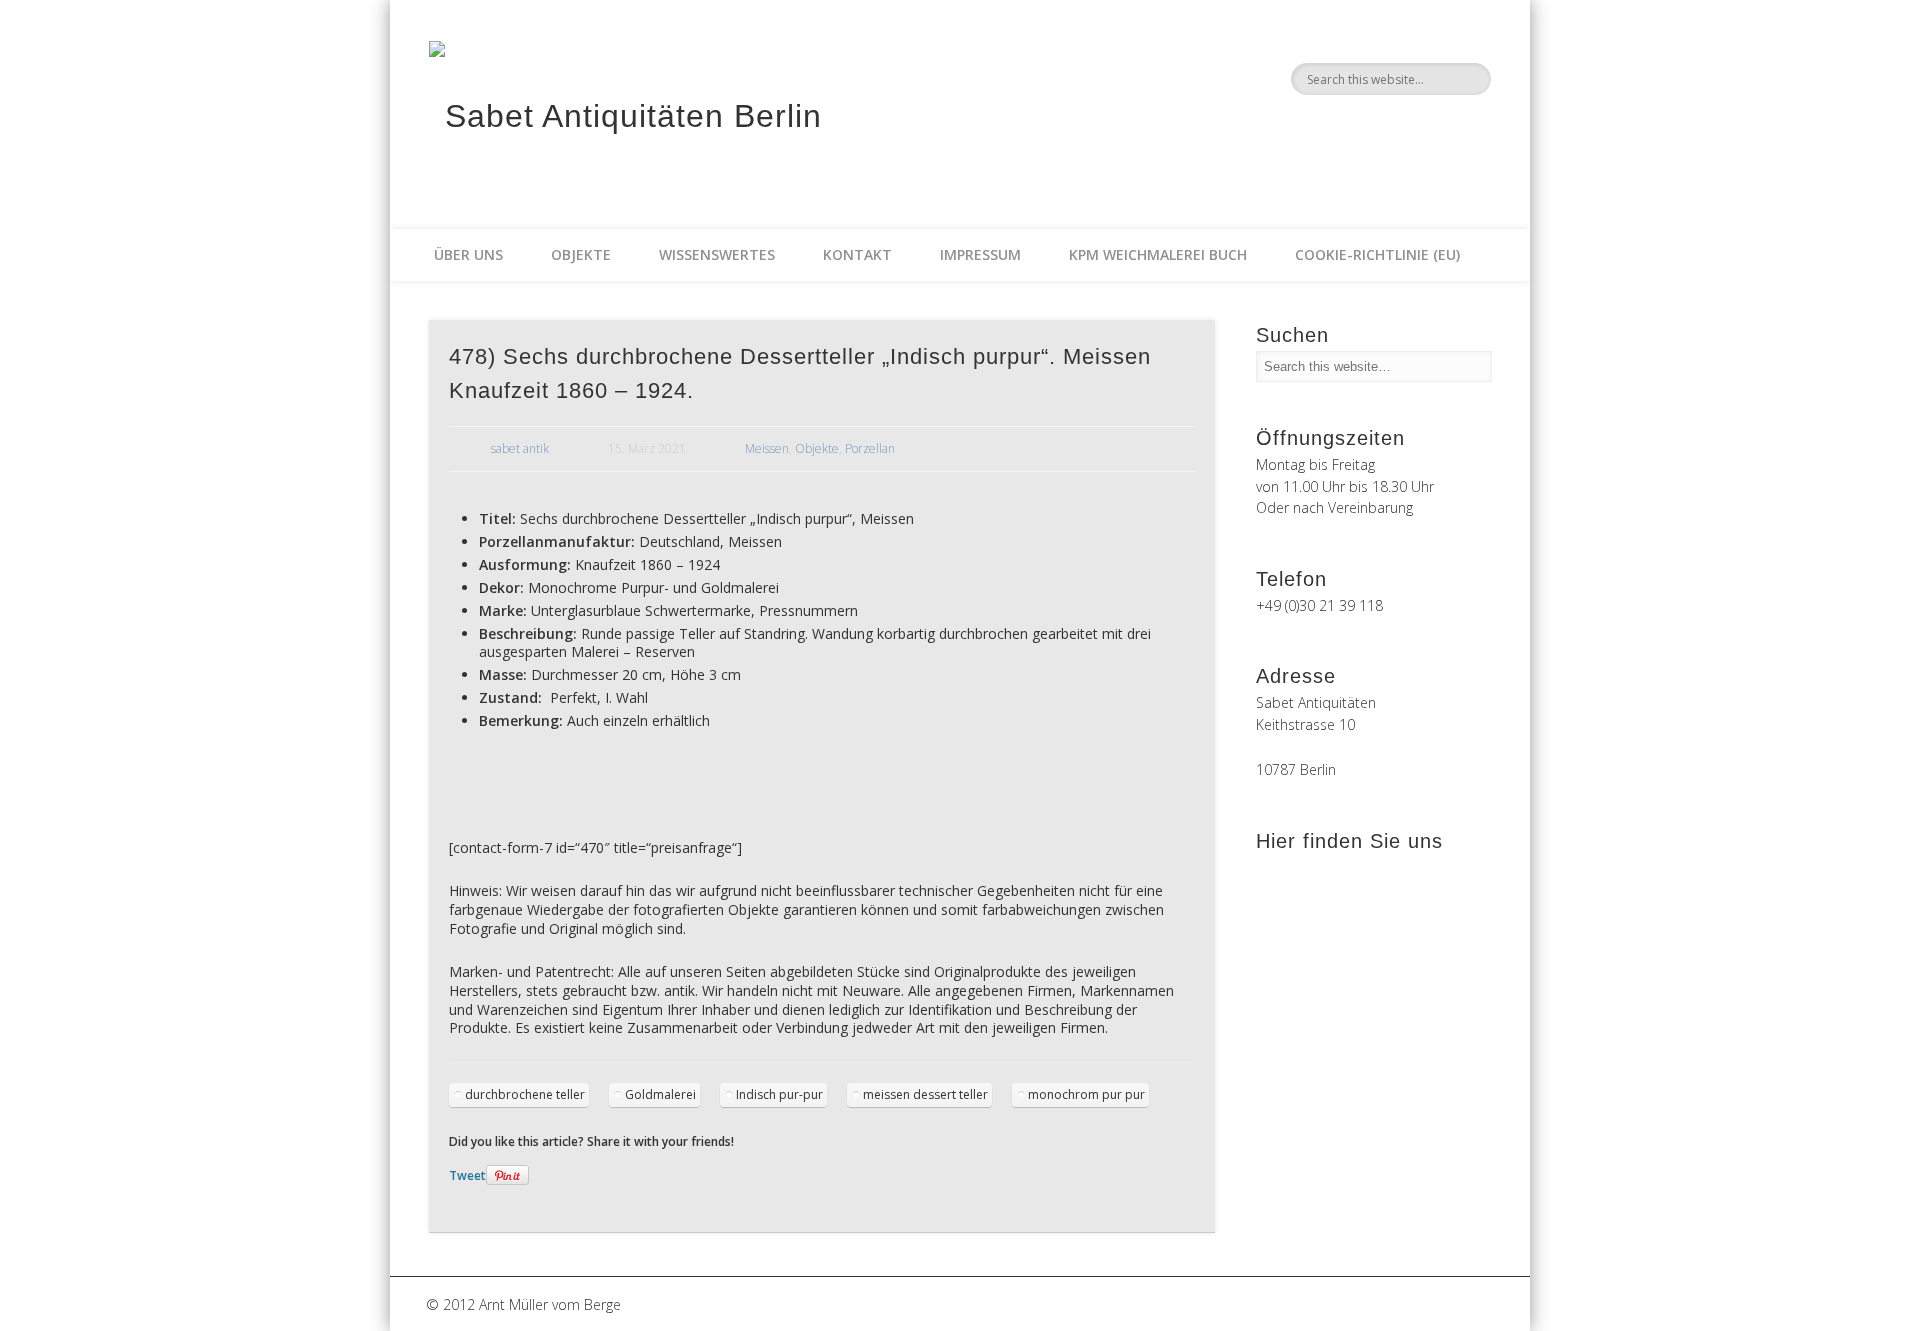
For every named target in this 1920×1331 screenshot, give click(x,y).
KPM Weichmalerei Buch (1158, 254)
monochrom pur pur (1086, 1094)
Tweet (467, 1175)
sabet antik (520, 448)
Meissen (767, 448)
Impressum (980, 254)
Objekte (581, 254)
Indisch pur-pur (779, 1094)
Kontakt (857, 254)
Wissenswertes (717, 254)
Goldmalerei (660, 1094)
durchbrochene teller (525, 1094)
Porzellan (870, 448)
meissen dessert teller (925, 1094)
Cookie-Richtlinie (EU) (1377, 254)
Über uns (468, 254)
